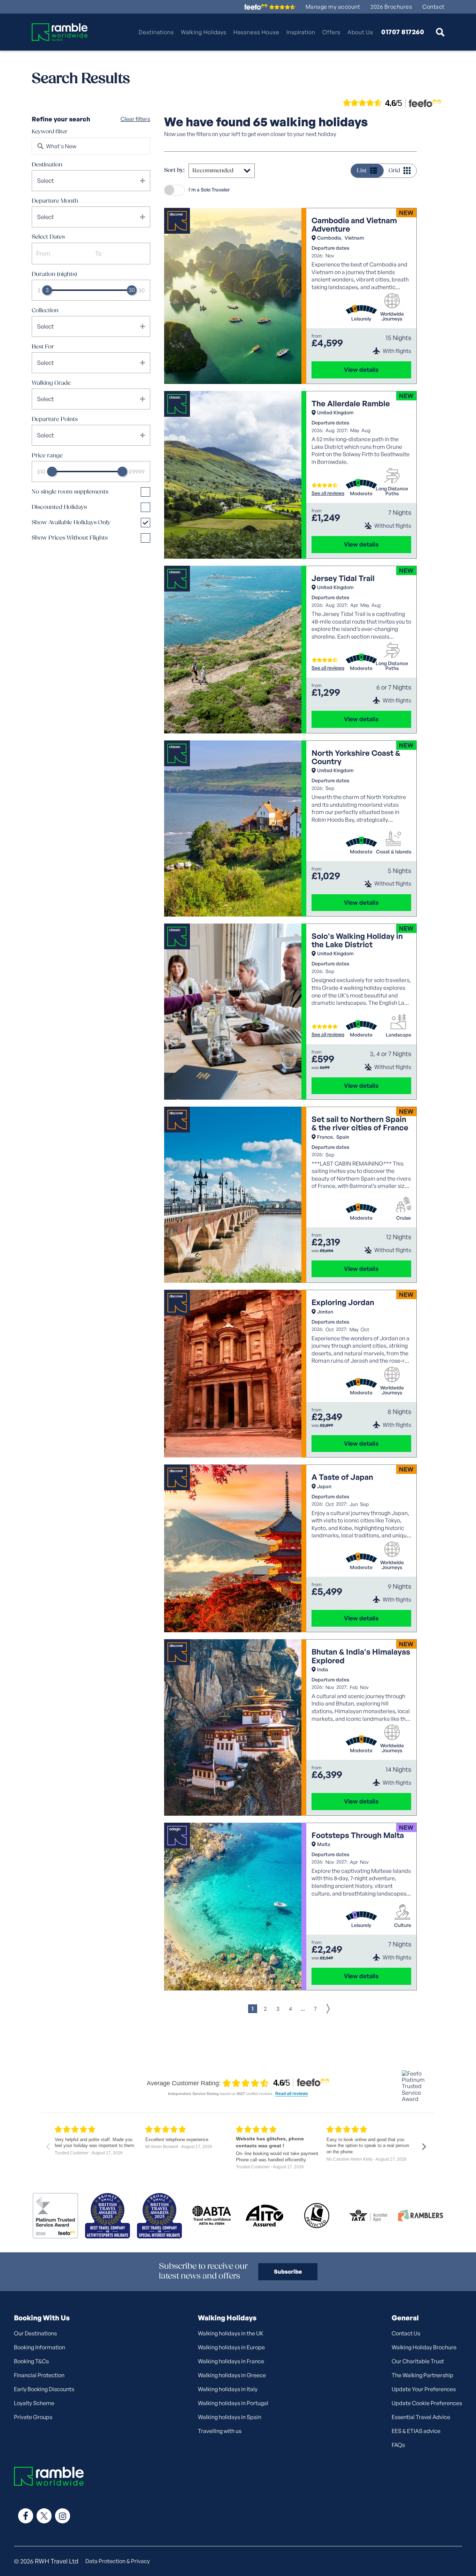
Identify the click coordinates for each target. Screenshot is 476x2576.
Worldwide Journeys (392, 316)
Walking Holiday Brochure (424, 2347)
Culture (403, 1925)
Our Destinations (35, 2333)
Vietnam (354, 238)
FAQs (398, 2445)
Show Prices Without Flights (70, 538)
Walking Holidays (204, 32)
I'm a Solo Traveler (209, 190)
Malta (324, 1844)
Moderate (361, 494)
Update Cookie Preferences (427, 2403)
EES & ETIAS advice (416, 2431)
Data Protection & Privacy (118, 2561)
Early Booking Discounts (44, 2389)
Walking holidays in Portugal (233, 2403)
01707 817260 (403, 32)
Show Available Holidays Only (71, 523)
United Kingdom (335, 412)
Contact (433, 7)
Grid (394, 171)
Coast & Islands (394, 852)
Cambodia (329, 238)
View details (361, 370)
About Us (360, 32)
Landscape (398, 1035)
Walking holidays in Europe (231, 2347)
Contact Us (406, 2333)
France (325, 1137)
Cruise (404, 1218)
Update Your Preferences (424, 2389)
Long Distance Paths (392, 491)
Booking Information (40, 2347)
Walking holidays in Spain (230, 2417)
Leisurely (361, 319)
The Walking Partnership (423, 2375)
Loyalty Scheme (34, 2403)
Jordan (325, 1312)
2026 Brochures (391, 7)
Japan (324, 1486)
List (362, 171)
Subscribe (288, 2272)
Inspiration (301, 32)
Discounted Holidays (59, 507)
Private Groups (33, 2417)
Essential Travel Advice (421, 2417)
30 (141, 290)
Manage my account (333, 7)
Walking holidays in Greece (232, 2375)
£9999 (137, 472)
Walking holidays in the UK (231, 2333)
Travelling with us (220, 2431)
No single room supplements (70, 492)
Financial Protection (39, 2375)
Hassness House (256, 32)
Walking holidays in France (231, 2361)
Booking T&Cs (31, 2361)
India (323, 1669)
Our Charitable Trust (418, 2361)
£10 (41, 472)
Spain (343, 1137)
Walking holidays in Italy (228, 2389)
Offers (331, 32)
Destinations (156, 32)
